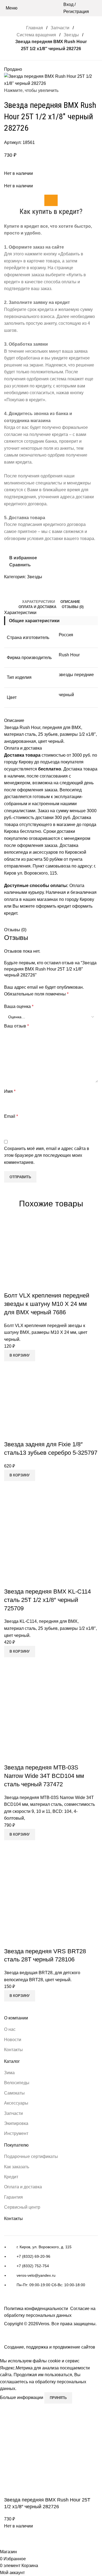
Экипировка (16, 2123)
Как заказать (17, 2167)
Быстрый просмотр (26, 1285)
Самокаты (14, 2093)
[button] (20, 1356)
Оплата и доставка (23, 2187)
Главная (35, 28)
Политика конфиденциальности (36, 2309)
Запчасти (60, 28)
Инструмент (16, 2133)
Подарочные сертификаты (31, 2156)
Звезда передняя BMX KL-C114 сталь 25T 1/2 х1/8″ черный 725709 (47, 1600)
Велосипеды (17, 2083)
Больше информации (22, 2397)
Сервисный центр (22, 2207)
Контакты (13, 2050)
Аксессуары (16, 2103)
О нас (10, 2029)
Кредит (11, 2177)
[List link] (51, 2269)
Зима (9, 2073)
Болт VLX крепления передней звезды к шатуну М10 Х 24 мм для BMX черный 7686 (47, 1304)
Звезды (71, 35)
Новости (13, 2040)
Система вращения (36, 35)
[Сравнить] (11, 1285)
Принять (58, 2398)
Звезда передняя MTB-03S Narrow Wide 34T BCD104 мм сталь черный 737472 (44, 1776)
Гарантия (13, 2197)
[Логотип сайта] (51, 8)
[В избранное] (40, 1285)
